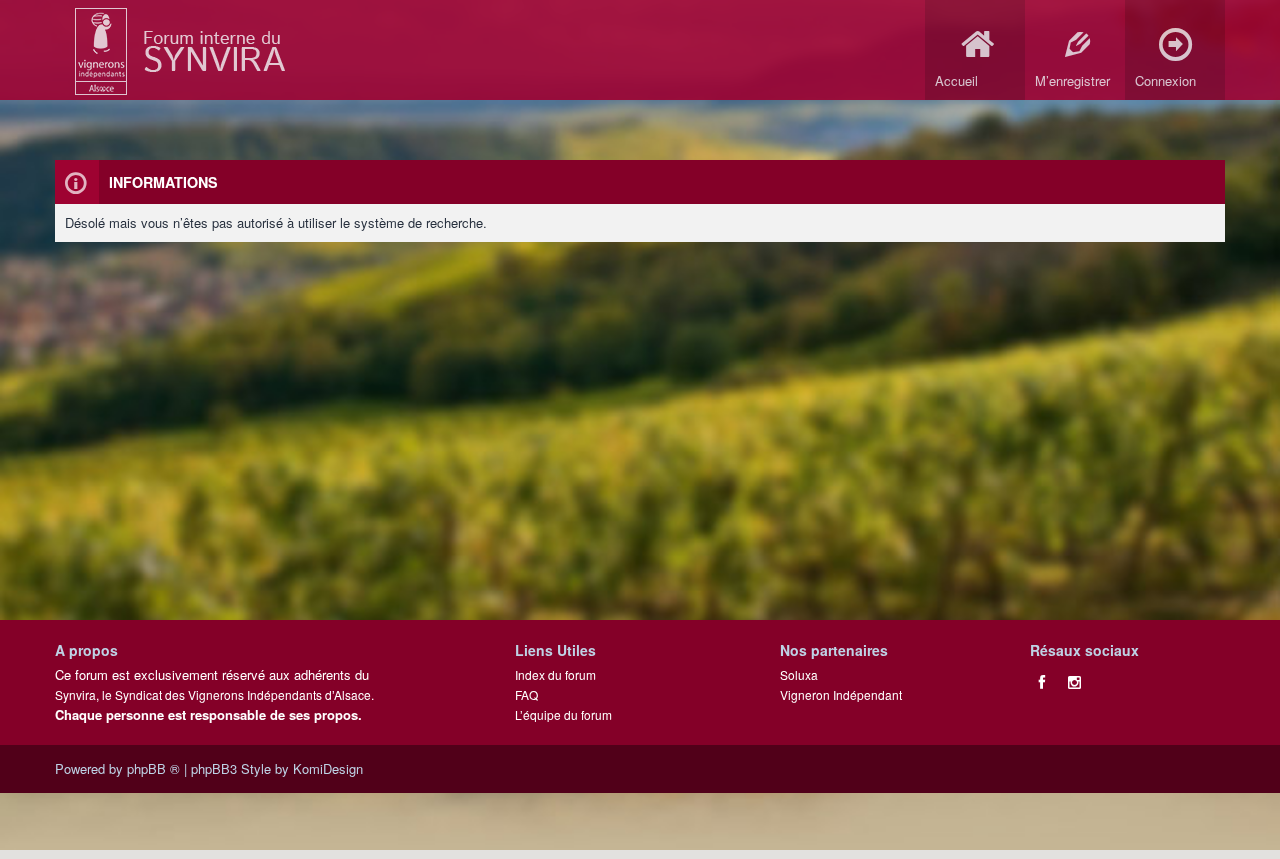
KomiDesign (328, 768)
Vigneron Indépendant (841, 694)
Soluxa (799, 674)
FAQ (526, 694)
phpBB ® (153, 768)
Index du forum (555, 674)
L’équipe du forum (563, 714)
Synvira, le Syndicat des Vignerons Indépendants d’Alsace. (214, 694)
